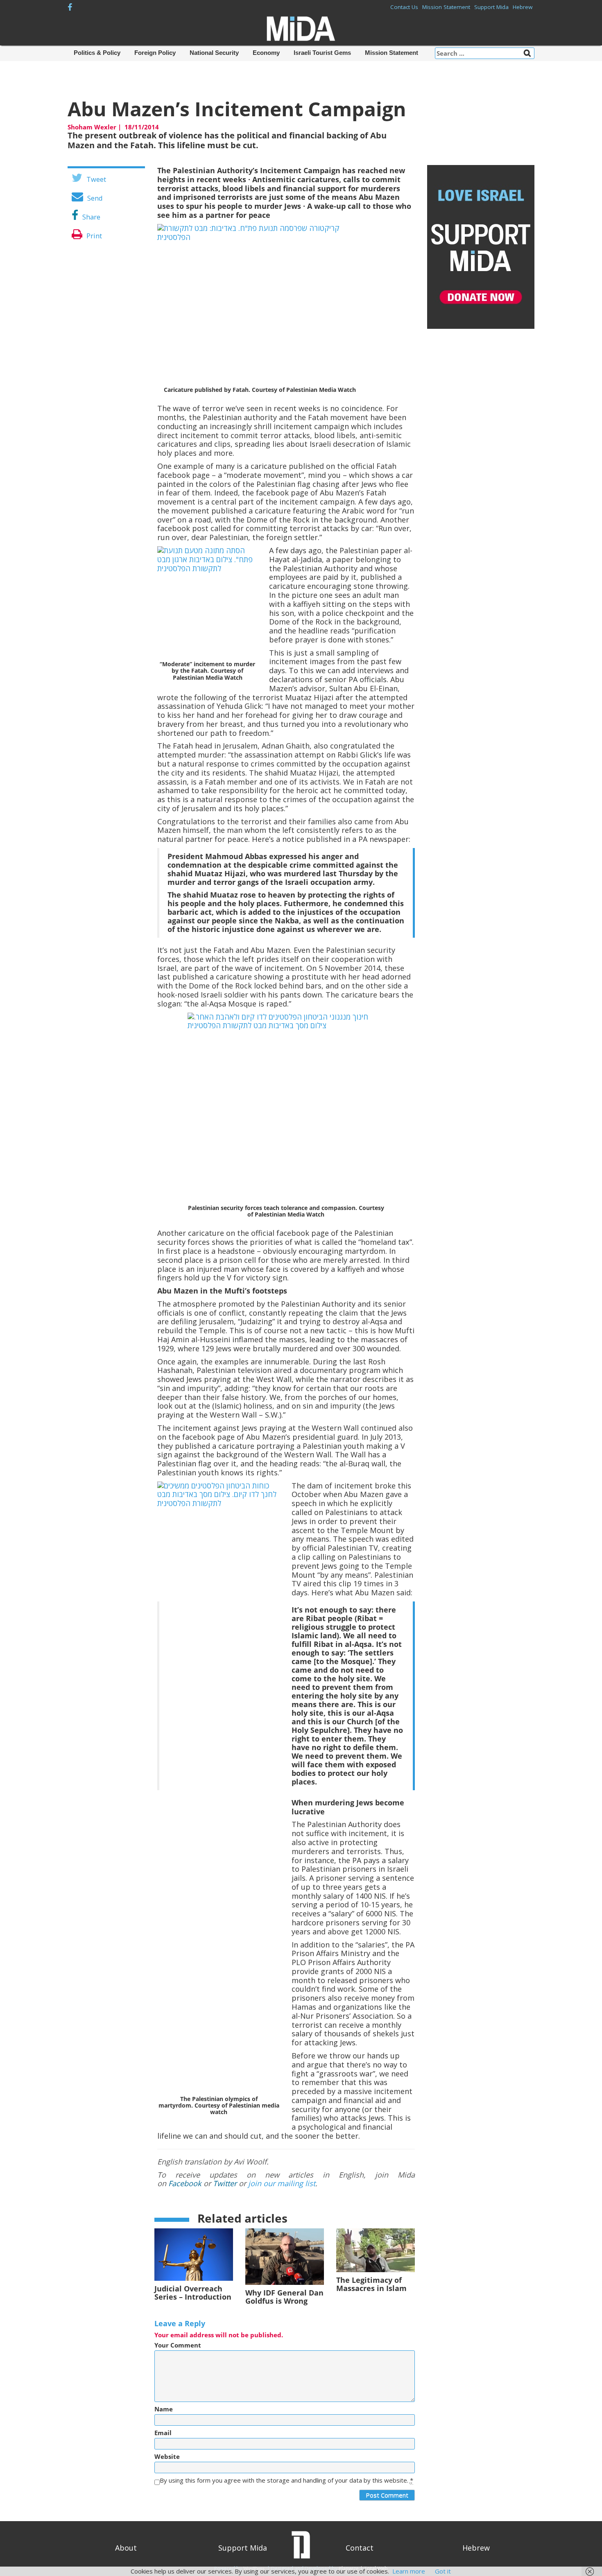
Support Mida (491, 7)
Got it (443, 2571)
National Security (214, 53)
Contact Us (404, 7)
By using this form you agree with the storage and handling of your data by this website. (286, 2480)
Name (164, 2409)
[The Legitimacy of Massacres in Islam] (376, 2250)
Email (163, 2433)
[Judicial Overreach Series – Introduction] (194, 2254)
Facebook (185, 2183)
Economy (266, 53)
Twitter (225, 2183)
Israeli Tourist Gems (322, 53)
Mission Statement (446, 7)
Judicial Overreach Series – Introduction (193, 2293)
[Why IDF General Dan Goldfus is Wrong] (285, 2256)
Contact (360, 2548)
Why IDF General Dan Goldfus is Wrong (284, 2297)
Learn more (409, 2571)
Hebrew (523, 7)
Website (167, 2457)
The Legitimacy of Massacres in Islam (371, 2284)
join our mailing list (282, 2183)
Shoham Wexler (92, 127)
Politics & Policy (97, 53)
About (126, 2548)
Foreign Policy (155, 53)
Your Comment (178, 2345)
